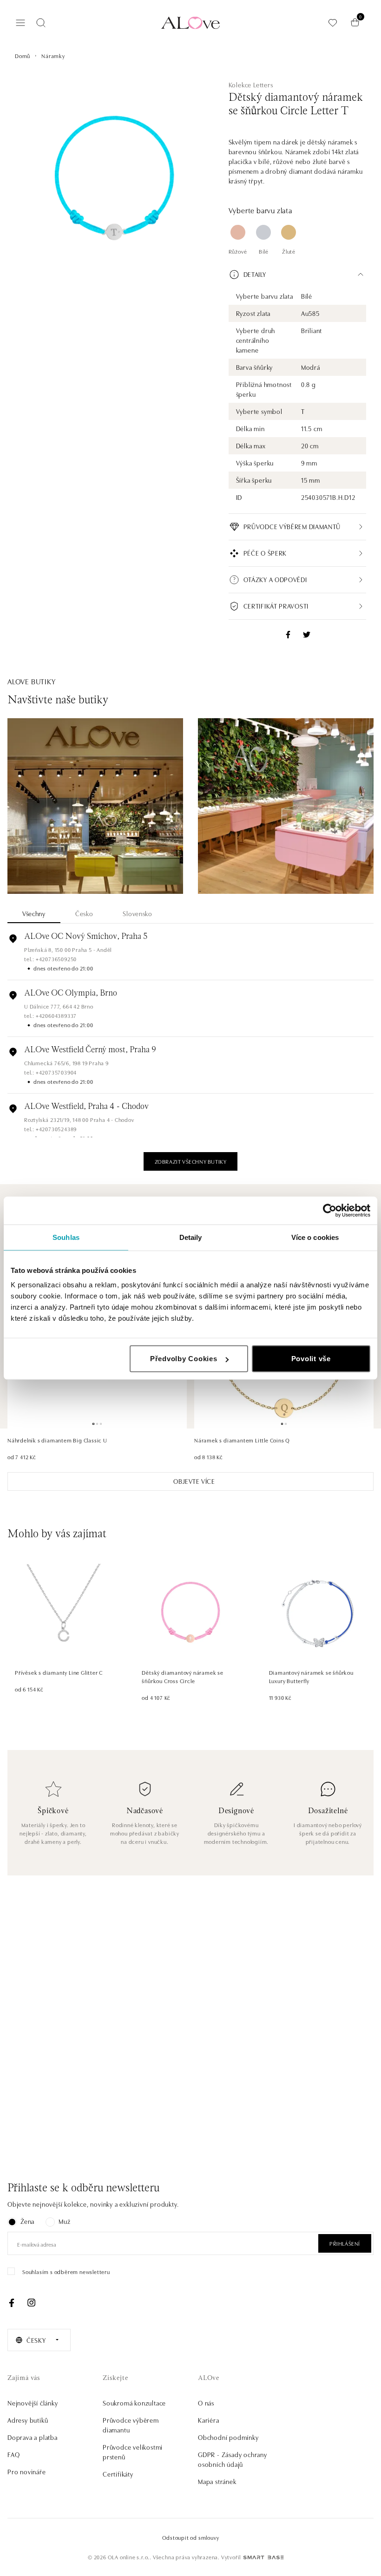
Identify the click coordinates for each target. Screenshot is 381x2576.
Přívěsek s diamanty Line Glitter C (59, 1672)
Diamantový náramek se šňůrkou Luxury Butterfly (311, 1676)
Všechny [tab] (34, 913)
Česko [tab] (84, 913)
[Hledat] (41, 23)
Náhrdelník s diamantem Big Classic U (57, 1440)
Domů (23, 56)
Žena (27, 2221)
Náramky (53, 56)
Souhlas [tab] (66, 1237)
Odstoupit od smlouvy (191, 2537)
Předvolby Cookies (184, 1359)
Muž (64, 2221)
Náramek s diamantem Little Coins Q (242, 1440)
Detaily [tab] (191, 1237)
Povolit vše (311, 1359)
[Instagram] (31, 2303)
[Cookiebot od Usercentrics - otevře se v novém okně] (330, 1210)
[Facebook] (12, 2303)
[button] (297, 275)
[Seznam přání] (333, 23)
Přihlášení (345, 2243)
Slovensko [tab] (137, 913)
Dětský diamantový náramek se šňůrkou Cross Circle (182, 1676)
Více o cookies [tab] (315, 1237)
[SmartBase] (263, 2557)
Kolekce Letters (251, 85)
